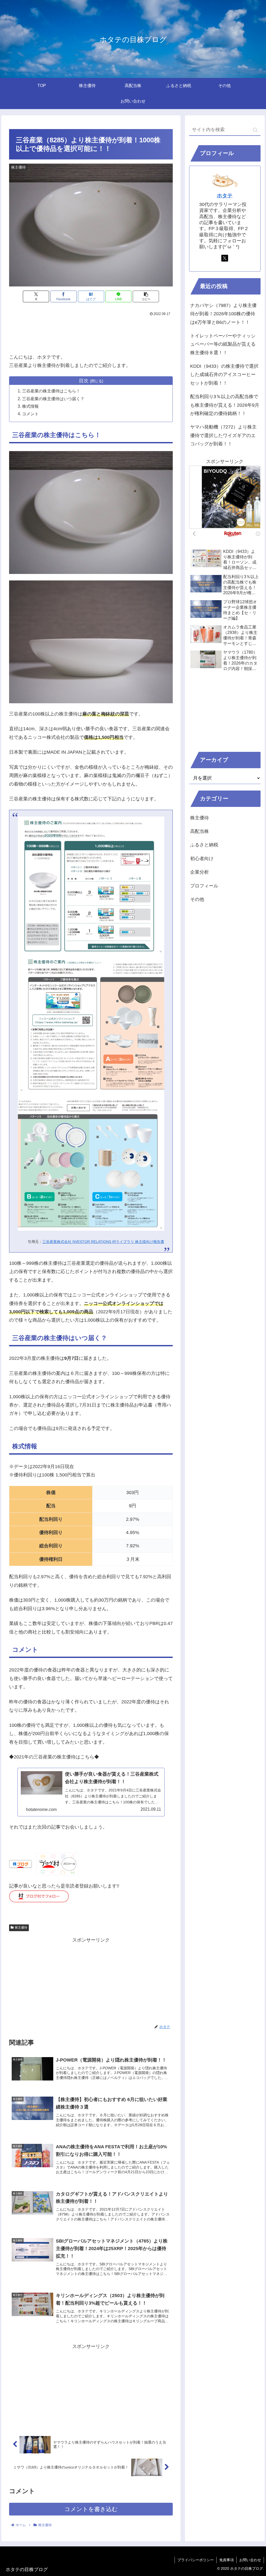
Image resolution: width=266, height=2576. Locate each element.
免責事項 (227, 2560)
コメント (30, 414)
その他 (197, 899)
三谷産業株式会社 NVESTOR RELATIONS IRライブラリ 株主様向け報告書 (103, 1242)
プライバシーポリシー (196, 2560)
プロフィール (204, 886)
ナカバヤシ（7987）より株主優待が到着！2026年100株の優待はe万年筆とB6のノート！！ (223, 314)
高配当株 (199, 831)
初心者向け (202, 859)
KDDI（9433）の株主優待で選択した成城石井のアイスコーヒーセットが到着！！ (224, 375)
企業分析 (199, 872)
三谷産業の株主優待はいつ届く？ (53, 399)
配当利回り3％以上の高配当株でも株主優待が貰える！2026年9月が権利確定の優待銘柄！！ (225, 405)
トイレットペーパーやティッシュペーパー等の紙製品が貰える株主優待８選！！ (223, 344)
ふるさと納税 (204, 845)
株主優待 (21, 1928)
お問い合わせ (250, 2560)
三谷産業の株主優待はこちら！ (51, 391)
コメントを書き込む (91, 2509)
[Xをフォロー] (225, 258)
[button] (146, 296)
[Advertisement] (91, 333)
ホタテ (225, 196)
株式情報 (30, 406)
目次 (84, 381)
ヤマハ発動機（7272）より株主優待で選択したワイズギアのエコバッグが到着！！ (223, 435)
